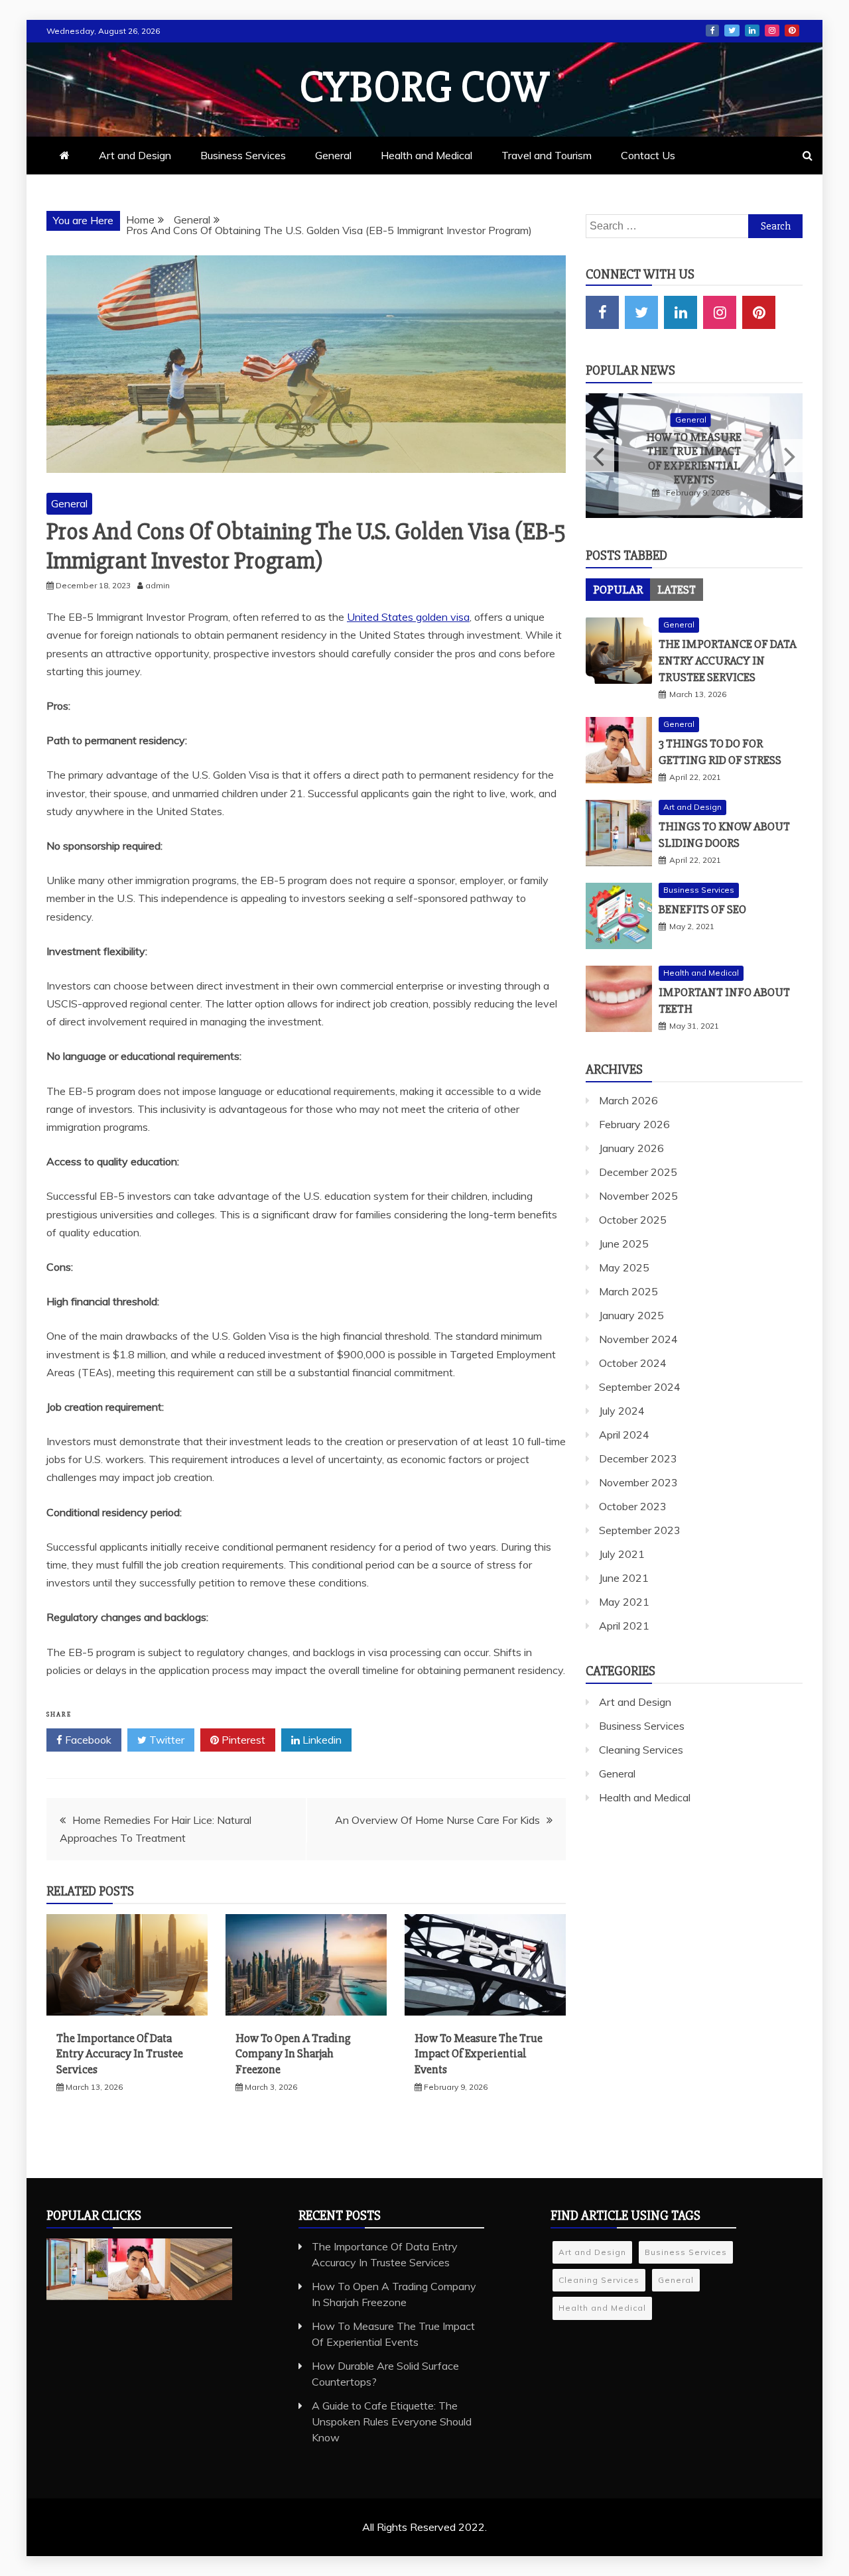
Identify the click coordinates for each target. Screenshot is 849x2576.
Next (788, 456)
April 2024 (624, 1435)
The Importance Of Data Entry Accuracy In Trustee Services (120, 2054)
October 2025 (633, 1220)
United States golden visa (408, 617)
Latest (677, 590)
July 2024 (622, 1411)
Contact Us (648, 155)
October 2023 (633, 1506)
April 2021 (624, 1626)
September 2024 (640, 1387)
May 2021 (624, 1602)
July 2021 (622, 1554)
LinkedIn (752, 31)
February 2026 (634, 1124)
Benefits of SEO (702, 909)
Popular (618, 590)
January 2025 (631, 1315)
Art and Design (135, 155)
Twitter (732, 31)
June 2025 (624, 1244)
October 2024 (633, 1363)
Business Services (243, 155)
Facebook (712, 31)
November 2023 (638, 1482)
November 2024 (638, 1339)
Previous (600, 456)
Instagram (772, 31)
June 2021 (624, 1578)
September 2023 (640, 1530)
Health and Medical (426, 155)
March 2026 (628, 1100)
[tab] (618, 590)
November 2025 (638, 1196)
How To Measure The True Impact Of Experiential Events (479, 2054)
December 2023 (638, 1458)
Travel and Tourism (547, 155)
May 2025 (624, 1267)
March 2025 (628, 1291)
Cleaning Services (641, 1750)
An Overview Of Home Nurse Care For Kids (437, 1820)
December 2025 (638, 1172)
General (333, 155)
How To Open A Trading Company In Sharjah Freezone (293, 2054)
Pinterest (792, 31)
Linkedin (321, 1740)
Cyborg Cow (425, 88)
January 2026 (631, 1148)
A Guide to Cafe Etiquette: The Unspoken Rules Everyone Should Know (392, 2421)
